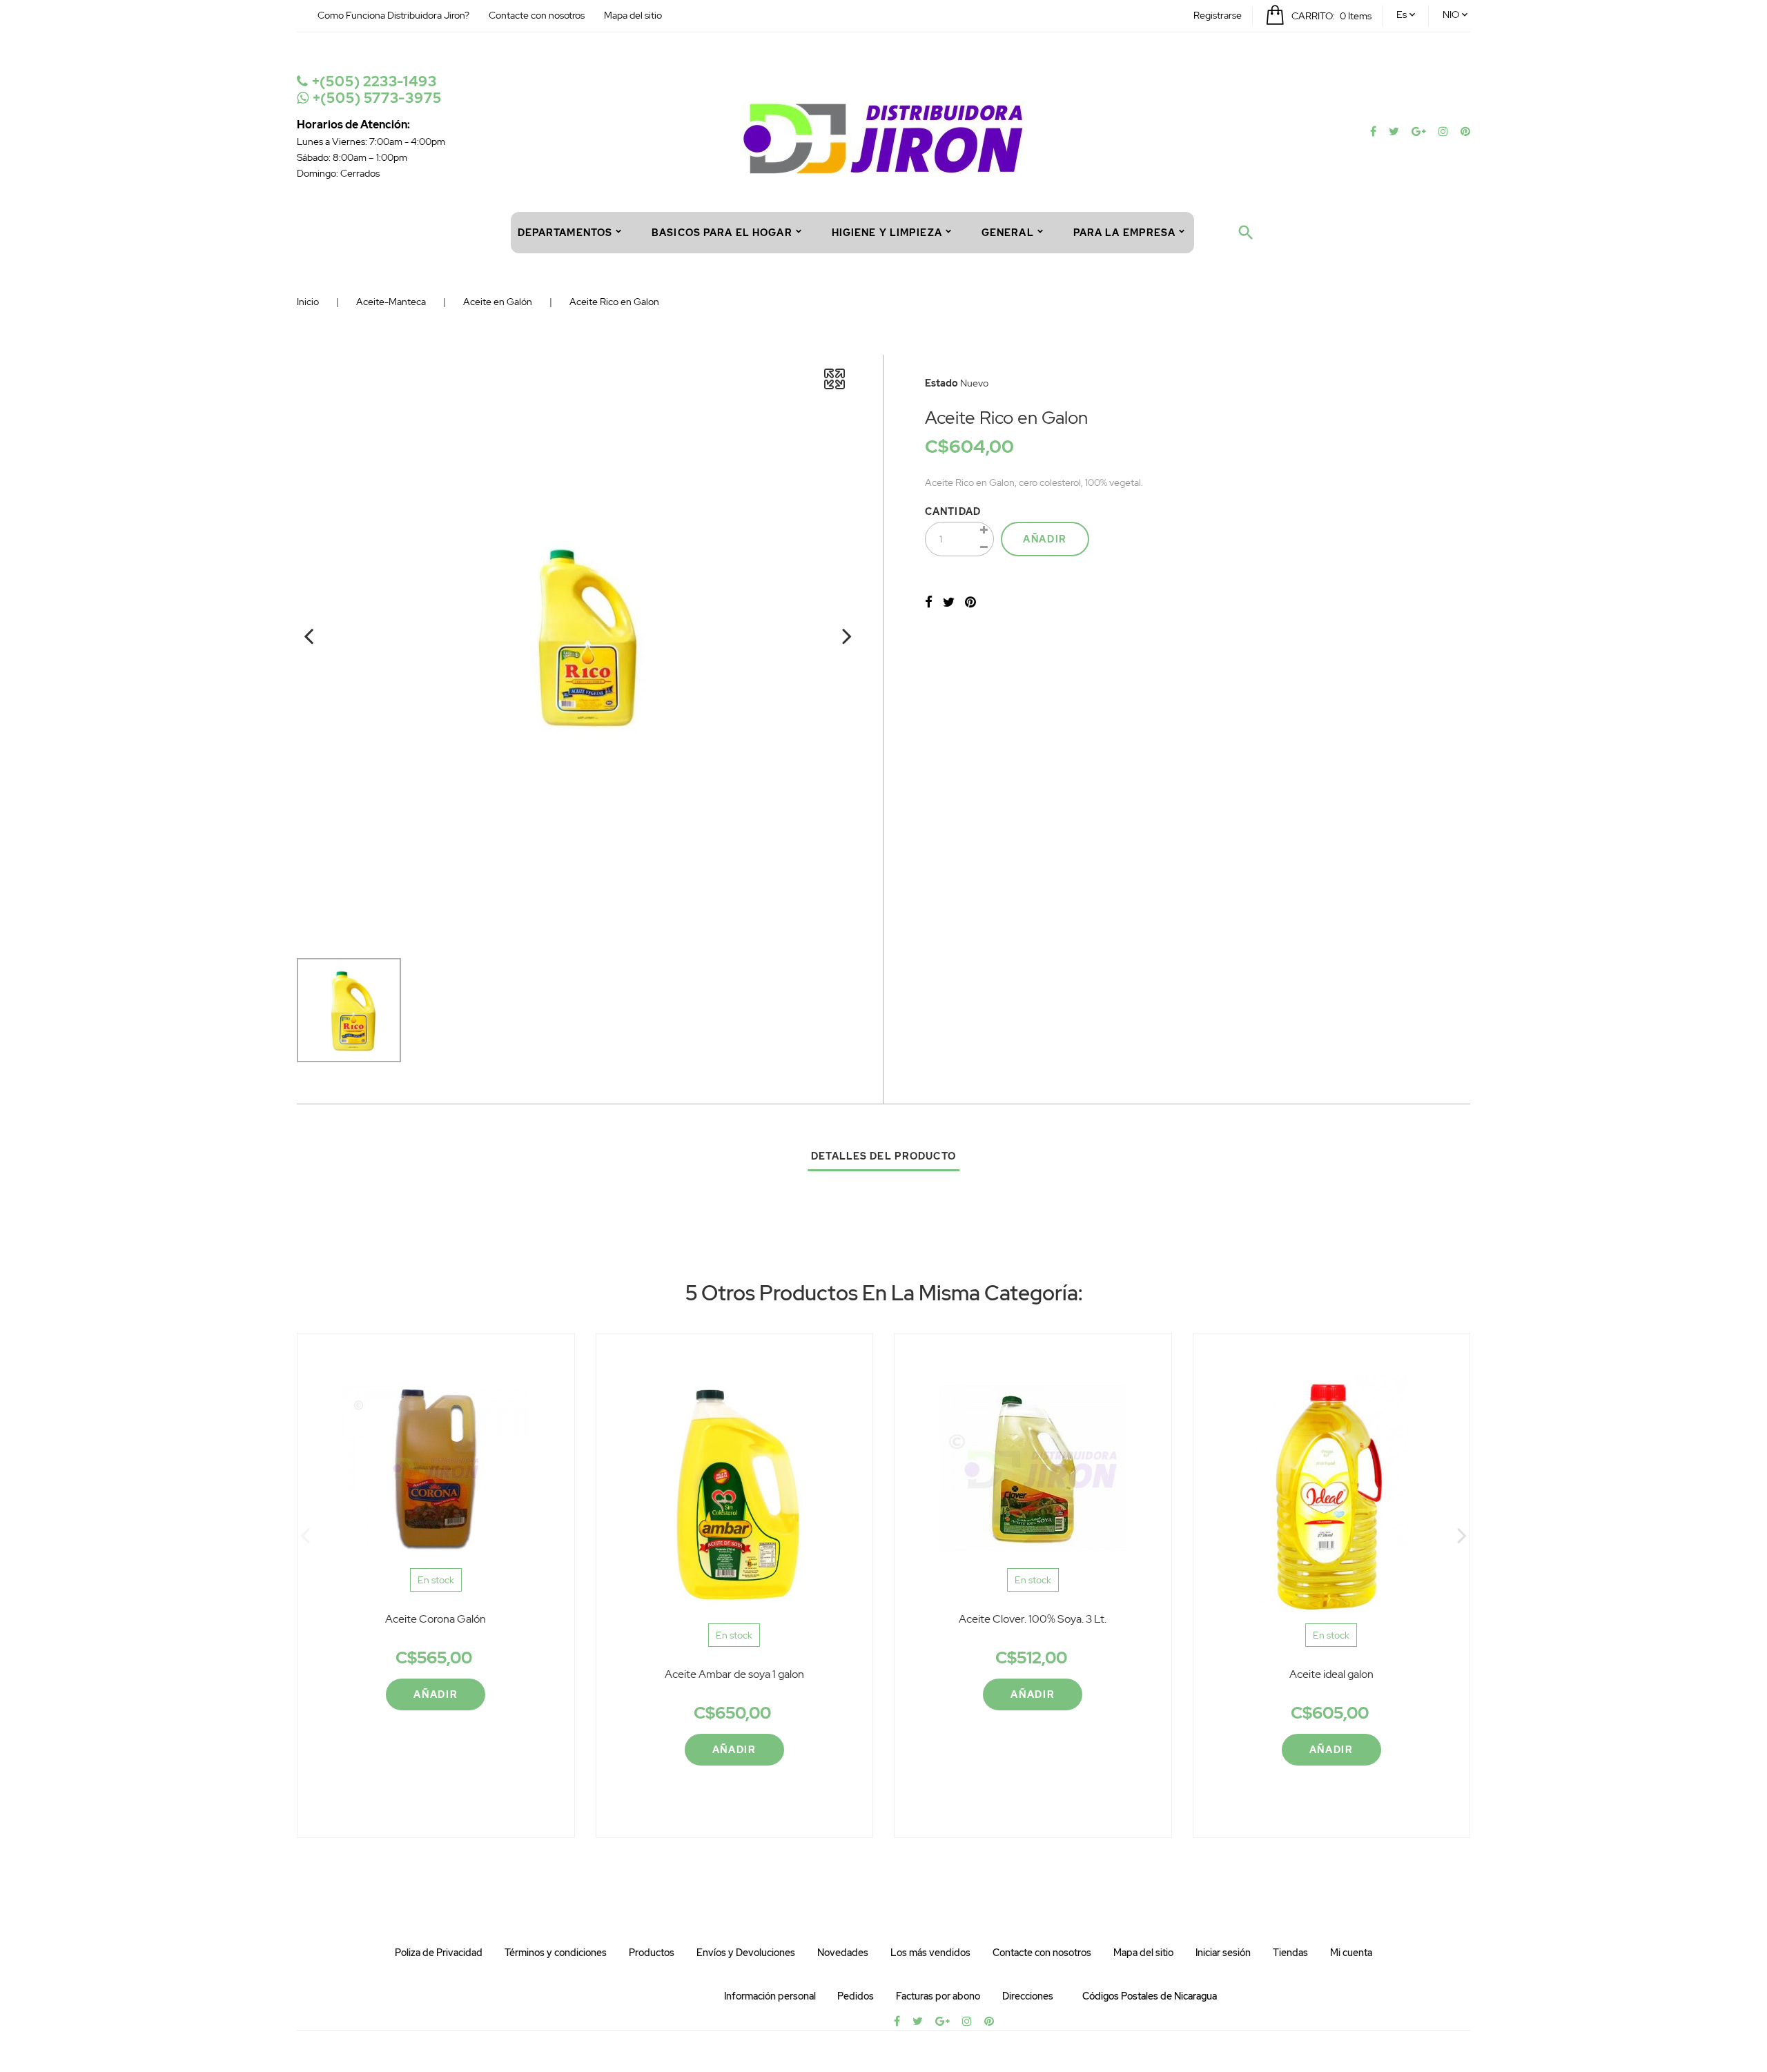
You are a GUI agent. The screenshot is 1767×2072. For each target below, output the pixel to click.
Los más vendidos (930, 1953)
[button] (1218, 15)
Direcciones (1028, 1996)
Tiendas (1290, 1953)
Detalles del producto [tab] (883, 1156)
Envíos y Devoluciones (746, 1953)
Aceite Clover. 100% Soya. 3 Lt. (1033, 1619)
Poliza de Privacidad (439, 1953)
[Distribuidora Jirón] (884, 137)
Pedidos (856, 1996)
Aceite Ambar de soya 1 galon (734, 1674)
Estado (941, 383)
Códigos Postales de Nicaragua (1150, 1996)
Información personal (770, 1996)
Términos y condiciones (556, 1953)
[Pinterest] (970, 602)
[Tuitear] (949, 602)
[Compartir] (929, 602)
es (1402, 14)
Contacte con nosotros (537, 15)
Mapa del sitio (633, 15)
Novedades (843, 1953)
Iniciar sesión (1223, 1953)
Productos (652, 1953)
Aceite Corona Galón (436, 1619)
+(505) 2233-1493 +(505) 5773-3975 (375, 90)
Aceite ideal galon (1331, 1674)
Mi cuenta (1351, 1953)
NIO (1451, 14)
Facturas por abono (938, 1996)
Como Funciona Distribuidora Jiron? (393, 15)
